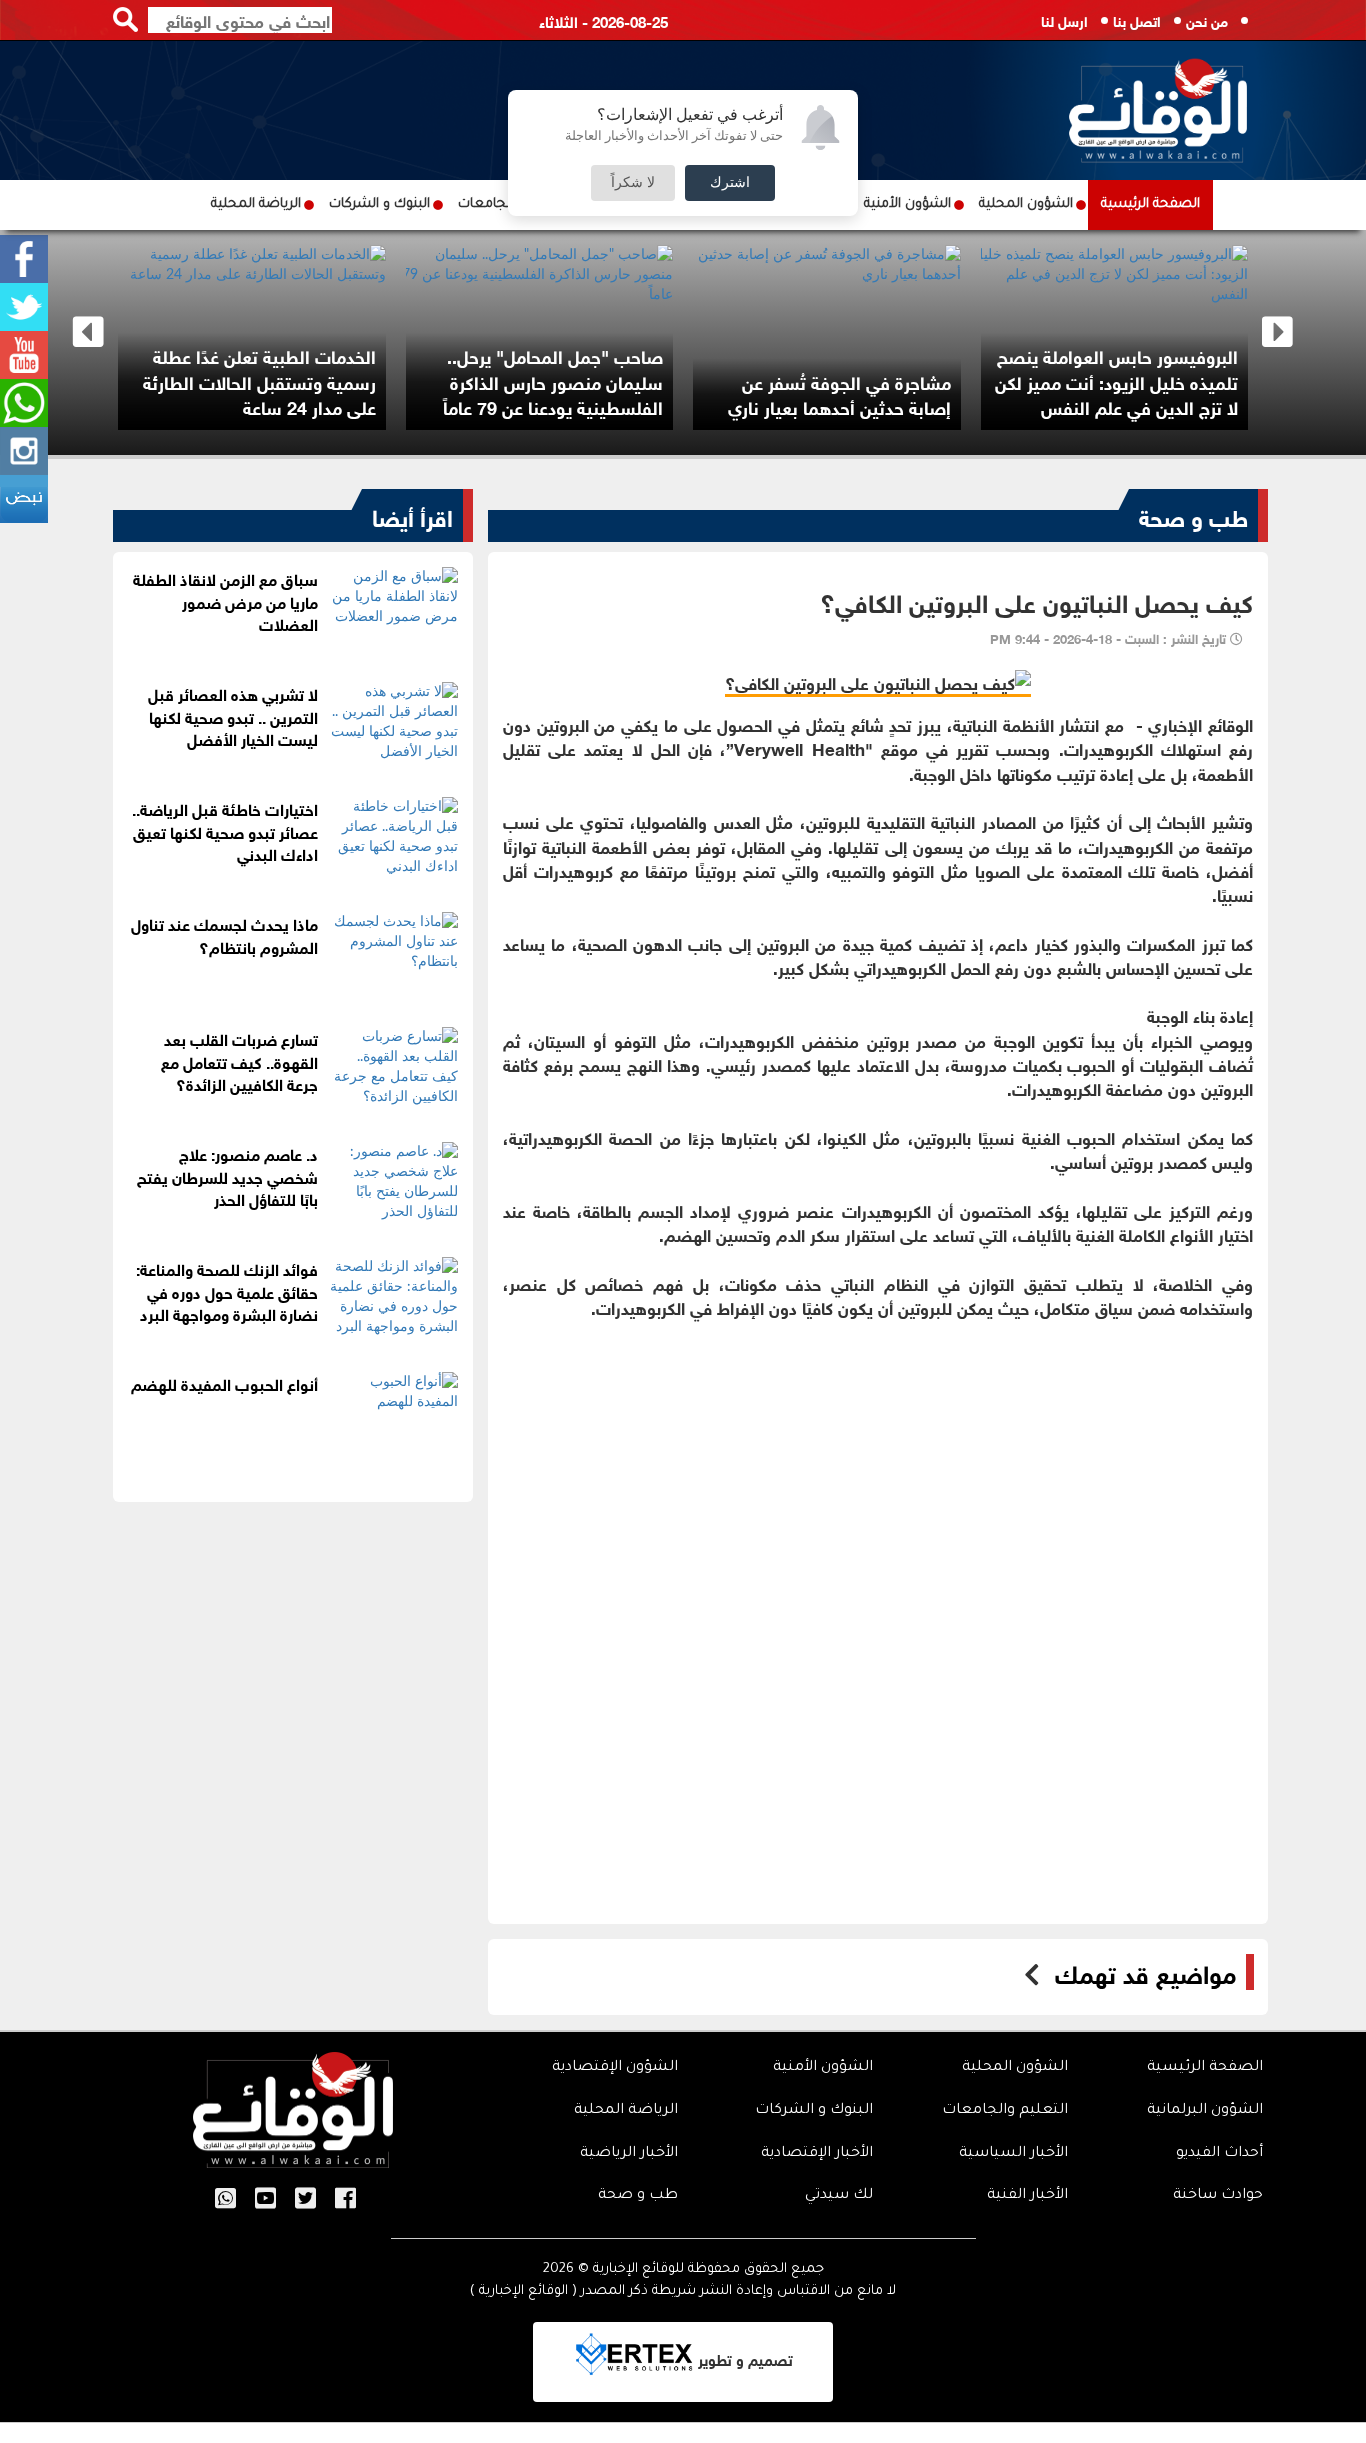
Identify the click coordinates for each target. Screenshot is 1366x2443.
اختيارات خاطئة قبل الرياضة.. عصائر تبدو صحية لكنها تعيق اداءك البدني (225, 830)
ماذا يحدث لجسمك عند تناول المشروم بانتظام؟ (224, 934)
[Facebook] (24, 259)
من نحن (1207, 19)
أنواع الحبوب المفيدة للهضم (224, 1382)
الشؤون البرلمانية (1205, 2111)
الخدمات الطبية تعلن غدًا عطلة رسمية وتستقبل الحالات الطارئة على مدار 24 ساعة (259, 380)
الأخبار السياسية (1013, 2154)
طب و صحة (1193, 515)
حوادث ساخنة (1218, 2196)
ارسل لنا (1064, 19)
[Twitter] (24, 307)
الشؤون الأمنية (907, 204)
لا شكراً (633, 183)
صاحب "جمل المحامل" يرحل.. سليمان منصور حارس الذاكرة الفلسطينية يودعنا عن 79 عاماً (553, 380)
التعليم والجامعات (1005, 2111)
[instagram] (24, 451)
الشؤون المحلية (1026, 204)
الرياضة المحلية (256, 204)
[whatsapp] (24, 403)
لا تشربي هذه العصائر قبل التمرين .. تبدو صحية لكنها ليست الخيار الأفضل (233, 715)
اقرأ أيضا (412, 515)
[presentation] (88, 332)
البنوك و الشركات (379, 204)
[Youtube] (24, 355)
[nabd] (24, 499)
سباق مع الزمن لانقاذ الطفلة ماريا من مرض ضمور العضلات (225, 600)
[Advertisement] (878, 1459)
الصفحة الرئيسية (1150, 204)
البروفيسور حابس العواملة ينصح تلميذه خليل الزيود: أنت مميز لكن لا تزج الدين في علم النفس (1116, 380)
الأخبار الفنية (1027, 2196)
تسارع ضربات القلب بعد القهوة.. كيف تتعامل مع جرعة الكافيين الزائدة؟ (239, 1060)
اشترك (730, 183)
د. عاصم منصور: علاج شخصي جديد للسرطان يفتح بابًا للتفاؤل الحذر (227, 1175)
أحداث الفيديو (1219, 2154)
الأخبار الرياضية (629, 2154)
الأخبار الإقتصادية (817, 2154)
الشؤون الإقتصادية (615, 2068)
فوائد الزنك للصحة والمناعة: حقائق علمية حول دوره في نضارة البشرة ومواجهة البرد (227, 1290)
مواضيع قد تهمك (1145, 1972)
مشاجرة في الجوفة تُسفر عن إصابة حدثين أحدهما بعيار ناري (839, 394)
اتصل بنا (1137, 19)
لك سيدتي (839, 2196)
